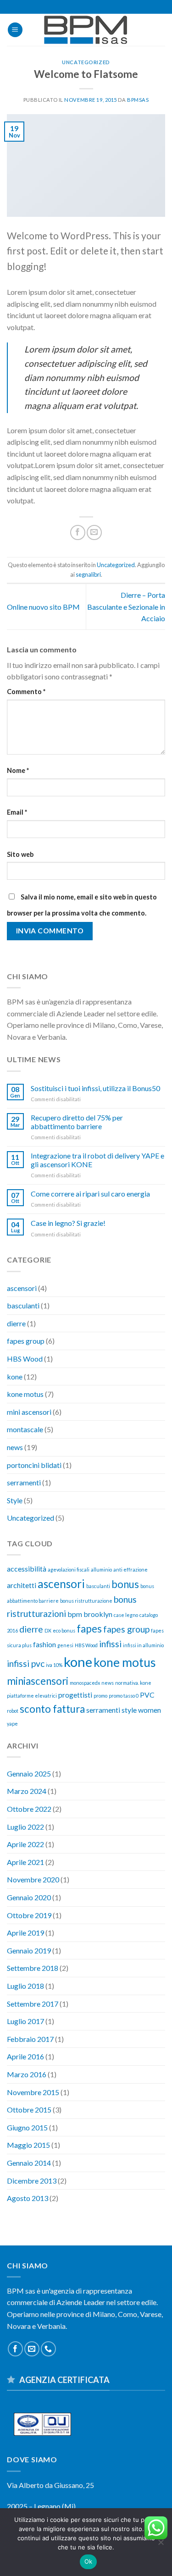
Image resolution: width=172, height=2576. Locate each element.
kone (15, 1376)
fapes (89, 1629)
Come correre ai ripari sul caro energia (90, 1194)
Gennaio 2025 (29, 1773)
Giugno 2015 (27, 2127)
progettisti (75, 1695)
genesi (65, 1645)
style (129, 1710)
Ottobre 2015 (29, 2110)
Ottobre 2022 (29, 1809)
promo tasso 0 (124, 1696)
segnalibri (88, 574)
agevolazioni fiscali (69, 1569)
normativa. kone (133, 1683)
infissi (110, 1644)
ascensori (22, 1288)
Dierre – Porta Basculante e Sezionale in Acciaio (126, 607)
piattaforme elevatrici (32, 1696)
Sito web (20, 854)
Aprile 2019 (25, 1933)
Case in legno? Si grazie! (68, 1223)
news (15, 1447)
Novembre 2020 (33, 1879)
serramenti (24, 1482)
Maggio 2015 (28, 2145)
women (150, 1710)
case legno (126, 1615)
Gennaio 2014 (29, 2163)
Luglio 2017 (25, 2021)
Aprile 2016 (25, 2056)
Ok (89, 2561)
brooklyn (98, 1614)
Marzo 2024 (27, 1791)
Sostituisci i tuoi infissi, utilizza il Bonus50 (95, 1088)
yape (12, 1724)
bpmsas (138, 100)
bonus (125, 1584)
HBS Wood (25, 1359)
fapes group (26, 1341)
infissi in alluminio (143, 1645)
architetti (22, 1585)
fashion (44, 1644)
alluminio (101, 1569)
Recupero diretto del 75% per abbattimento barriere (77, 1122)
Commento (26, 692)
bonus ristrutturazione (86, 1601)
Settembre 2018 (33, 1968)
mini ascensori (29, 1412)
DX (48, 1630)
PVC (147, 1695)
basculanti (23, 1305)
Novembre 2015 (33, 2092)
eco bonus (64, 1630)
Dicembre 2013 (32, 2181)
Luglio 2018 (25, 1986)
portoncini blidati (34, 1465)
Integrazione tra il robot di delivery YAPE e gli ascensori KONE (97, 1160)
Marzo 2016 (27, 2074)
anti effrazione (130, 1569)
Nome (18, 770)
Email (17, 812)
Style (15, 1500)
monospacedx (85, 1683)
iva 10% (54, 1665)
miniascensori (38, 1681)
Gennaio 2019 (29, 1950)
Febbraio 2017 (30, 2039)
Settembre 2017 (33, 2004)
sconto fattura (52, 1709)
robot (13, 1711)
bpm (75, 1614)
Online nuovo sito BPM (43, 607)
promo (100, 1696)
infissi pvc (26, 1663)
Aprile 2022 (25, 1844)
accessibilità (27, 1569)
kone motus (25, 1394)
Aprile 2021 (25, 1862)
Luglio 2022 (25, 1827)
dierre (16, 1323)
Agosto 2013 (28, 2198)
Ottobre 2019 (29, 1915)
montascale (25, 1429)
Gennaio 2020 (29, 1897)
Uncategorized (86, 62)
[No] (161, 2545)
